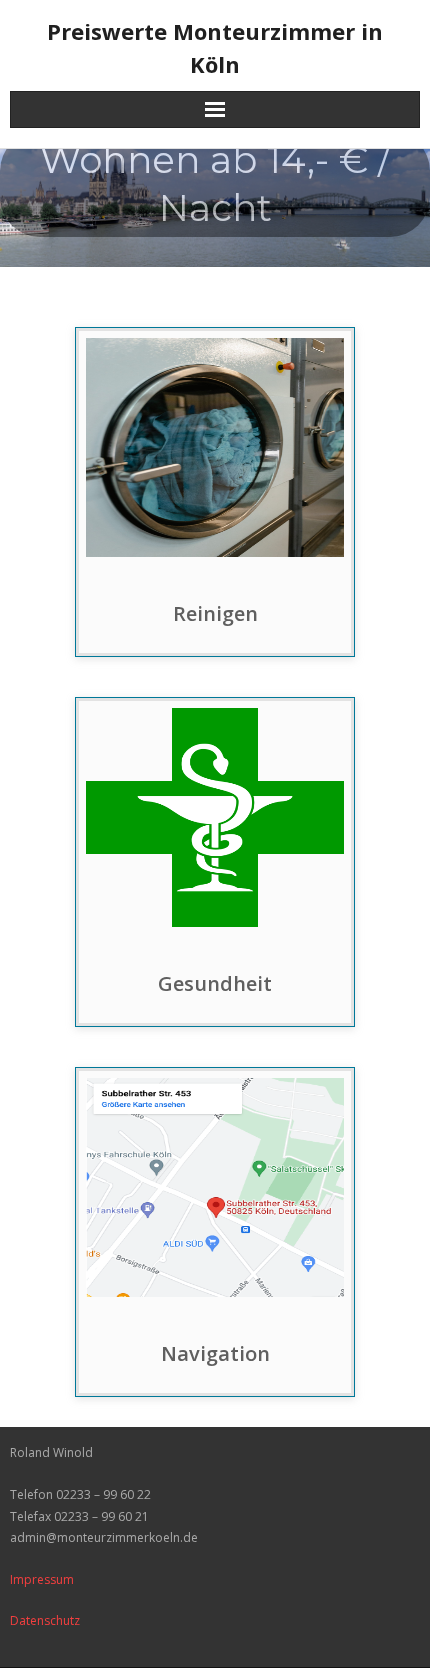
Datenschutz (45, 1620)
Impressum (42, 1579)
